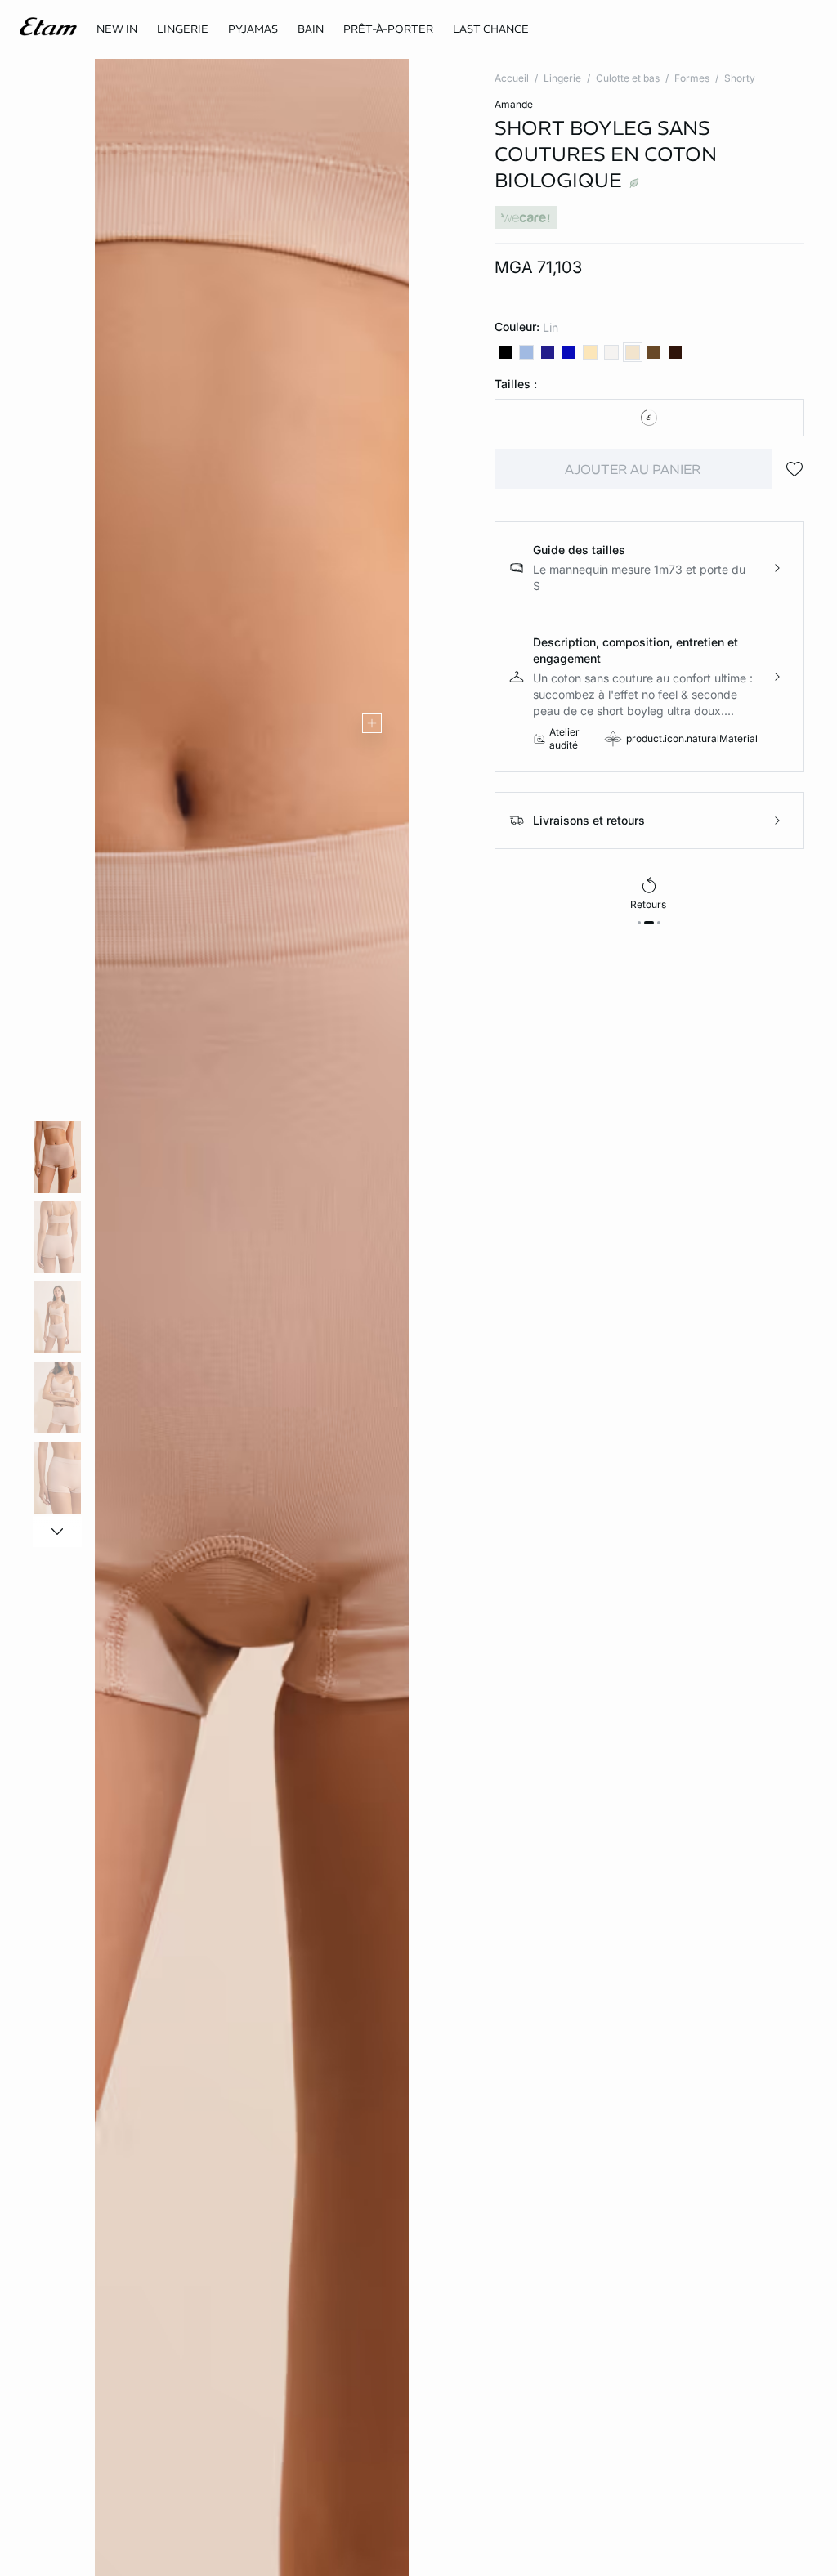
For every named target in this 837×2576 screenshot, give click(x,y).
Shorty (740, 78)
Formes (692, 78)
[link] (117, 29)
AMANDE (514, 104)
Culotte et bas (628, 78)
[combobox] (649, 418)
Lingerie (562, 78)
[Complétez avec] (372, 723)
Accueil (512, 78)
